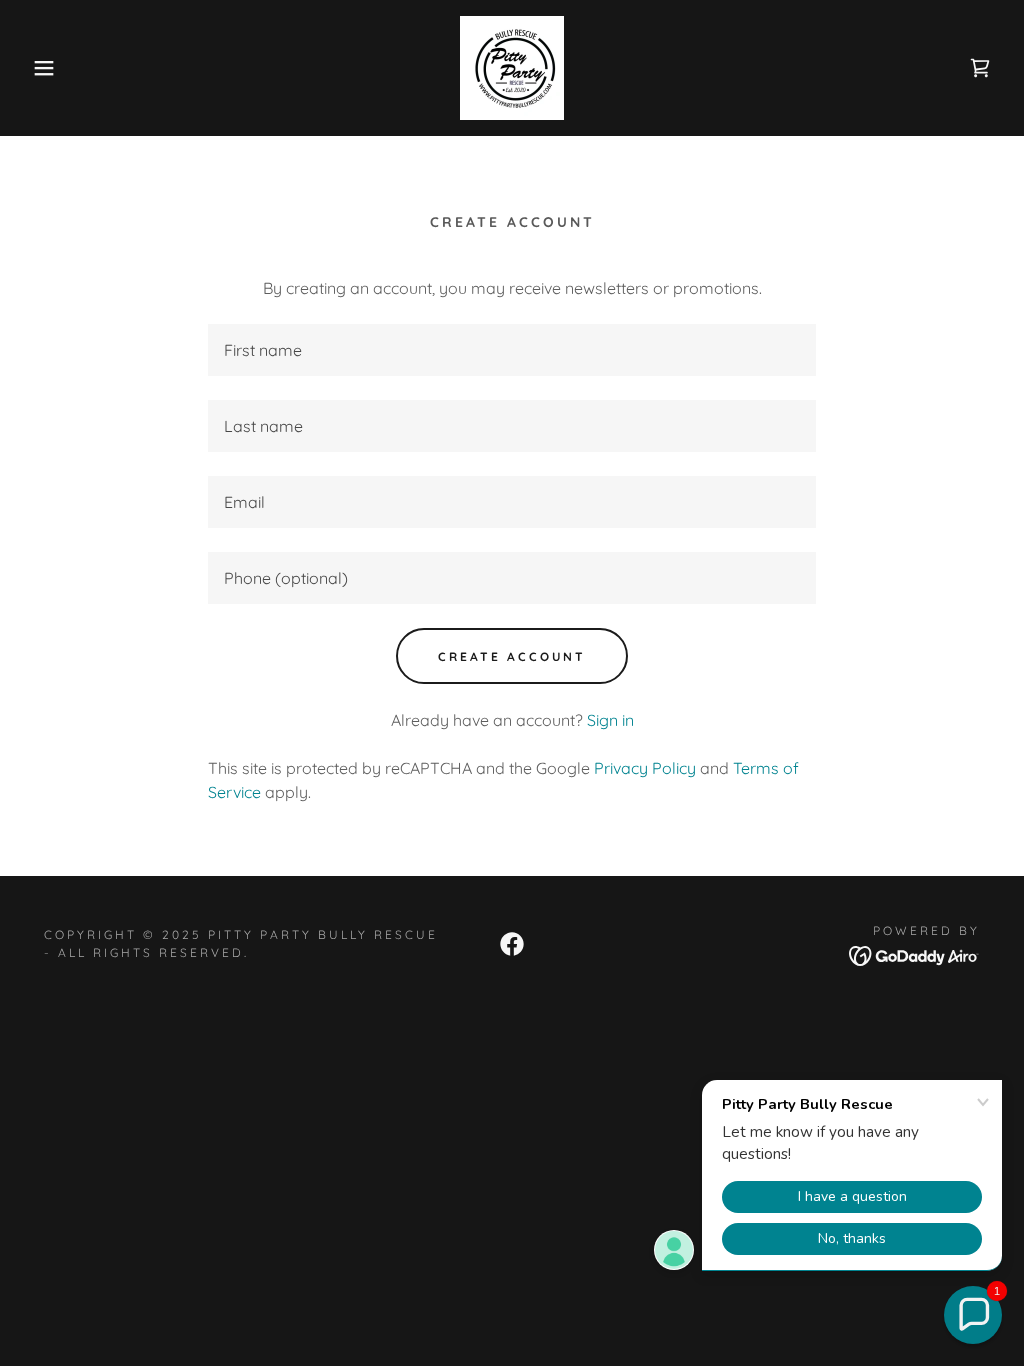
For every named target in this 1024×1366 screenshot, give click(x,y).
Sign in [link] (610, 720)
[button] (51, 68)
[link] (512, 66)
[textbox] (512, 350)
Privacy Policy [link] (645, 768)
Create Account (512, 656)
